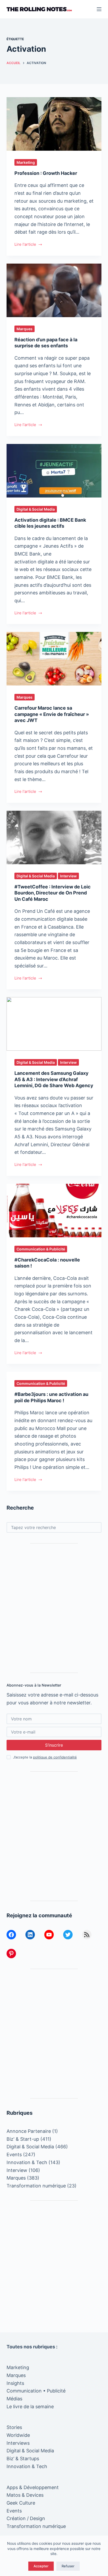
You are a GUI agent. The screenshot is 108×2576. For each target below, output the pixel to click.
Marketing (26, 162)
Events (14, 2154)
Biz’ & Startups (23, 2459)
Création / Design (26, 2518)
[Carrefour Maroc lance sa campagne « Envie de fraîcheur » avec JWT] (54, 659)
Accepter (41, 2566)
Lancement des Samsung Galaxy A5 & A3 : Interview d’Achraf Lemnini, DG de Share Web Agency (54, 1079)
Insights (15, 2383)
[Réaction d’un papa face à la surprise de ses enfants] (54, 290)
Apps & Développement (33, 2487)
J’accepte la (45, 1757)
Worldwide (18, 2435)
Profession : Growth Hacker (46, 173)
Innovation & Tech (27, 2162)
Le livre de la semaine (30, 2407)
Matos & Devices (25, 2495)
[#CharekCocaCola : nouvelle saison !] (54, 1211)
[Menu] (99, 9)
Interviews (18, 2443)
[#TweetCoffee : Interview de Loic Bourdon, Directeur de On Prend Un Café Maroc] (54, 837)
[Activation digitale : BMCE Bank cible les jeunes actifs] (54, 471)
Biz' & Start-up (23, 2139)
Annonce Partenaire (29, 2131)
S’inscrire (54, 1745)
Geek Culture (21, 2503)
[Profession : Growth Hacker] (54, 124)
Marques (25, 329)
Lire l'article (25, 245)
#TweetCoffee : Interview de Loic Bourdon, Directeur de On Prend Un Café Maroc (53, 893)
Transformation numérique (36, 2186)
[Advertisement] (54, 1608)
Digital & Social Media (36, 509)
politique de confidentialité (55, 1757)
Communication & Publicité (41, 1249)
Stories (14, 2427)
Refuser (68, 2566)
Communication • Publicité (36, 2391)
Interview (68, 876)
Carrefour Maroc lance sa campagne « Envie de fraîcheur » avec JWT (52, 714)
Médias (14, 2399)
